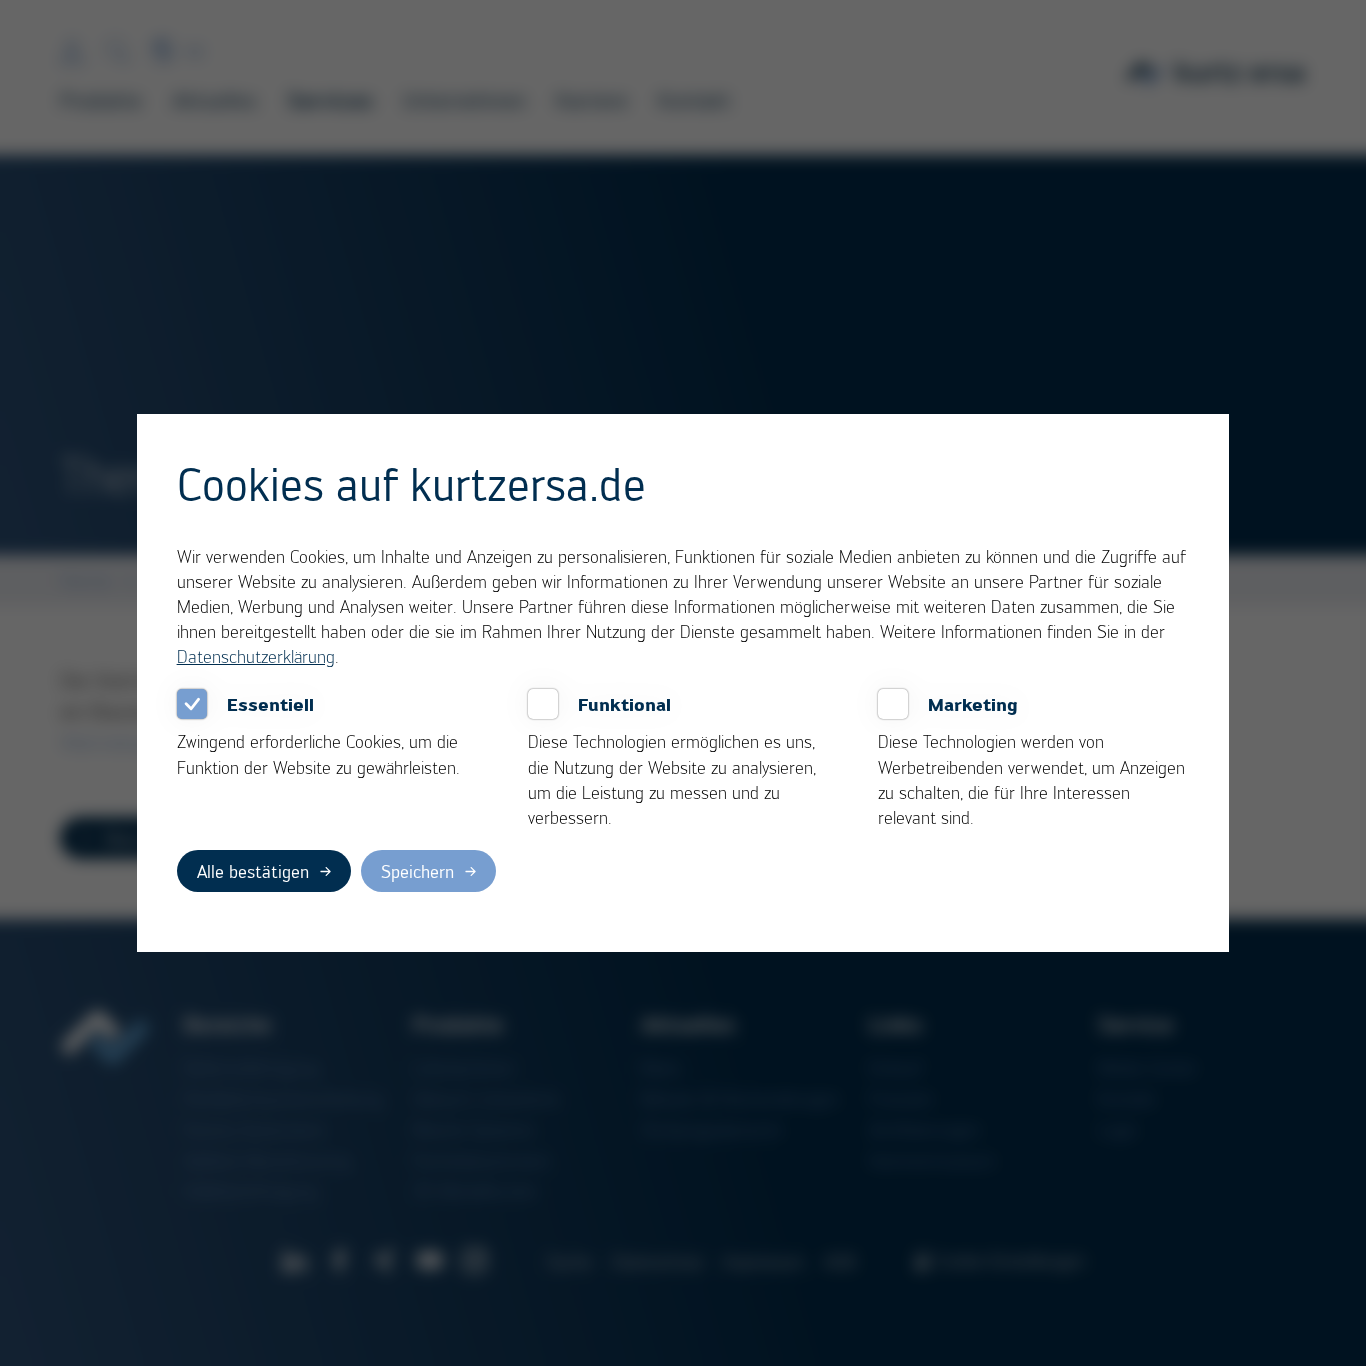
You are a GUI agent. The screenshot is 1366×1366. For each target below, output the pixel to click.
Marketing (973, 704)
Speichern (417, 871)
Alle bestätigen (253, 871)
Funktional (624, 704)
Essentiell (270, 704)
